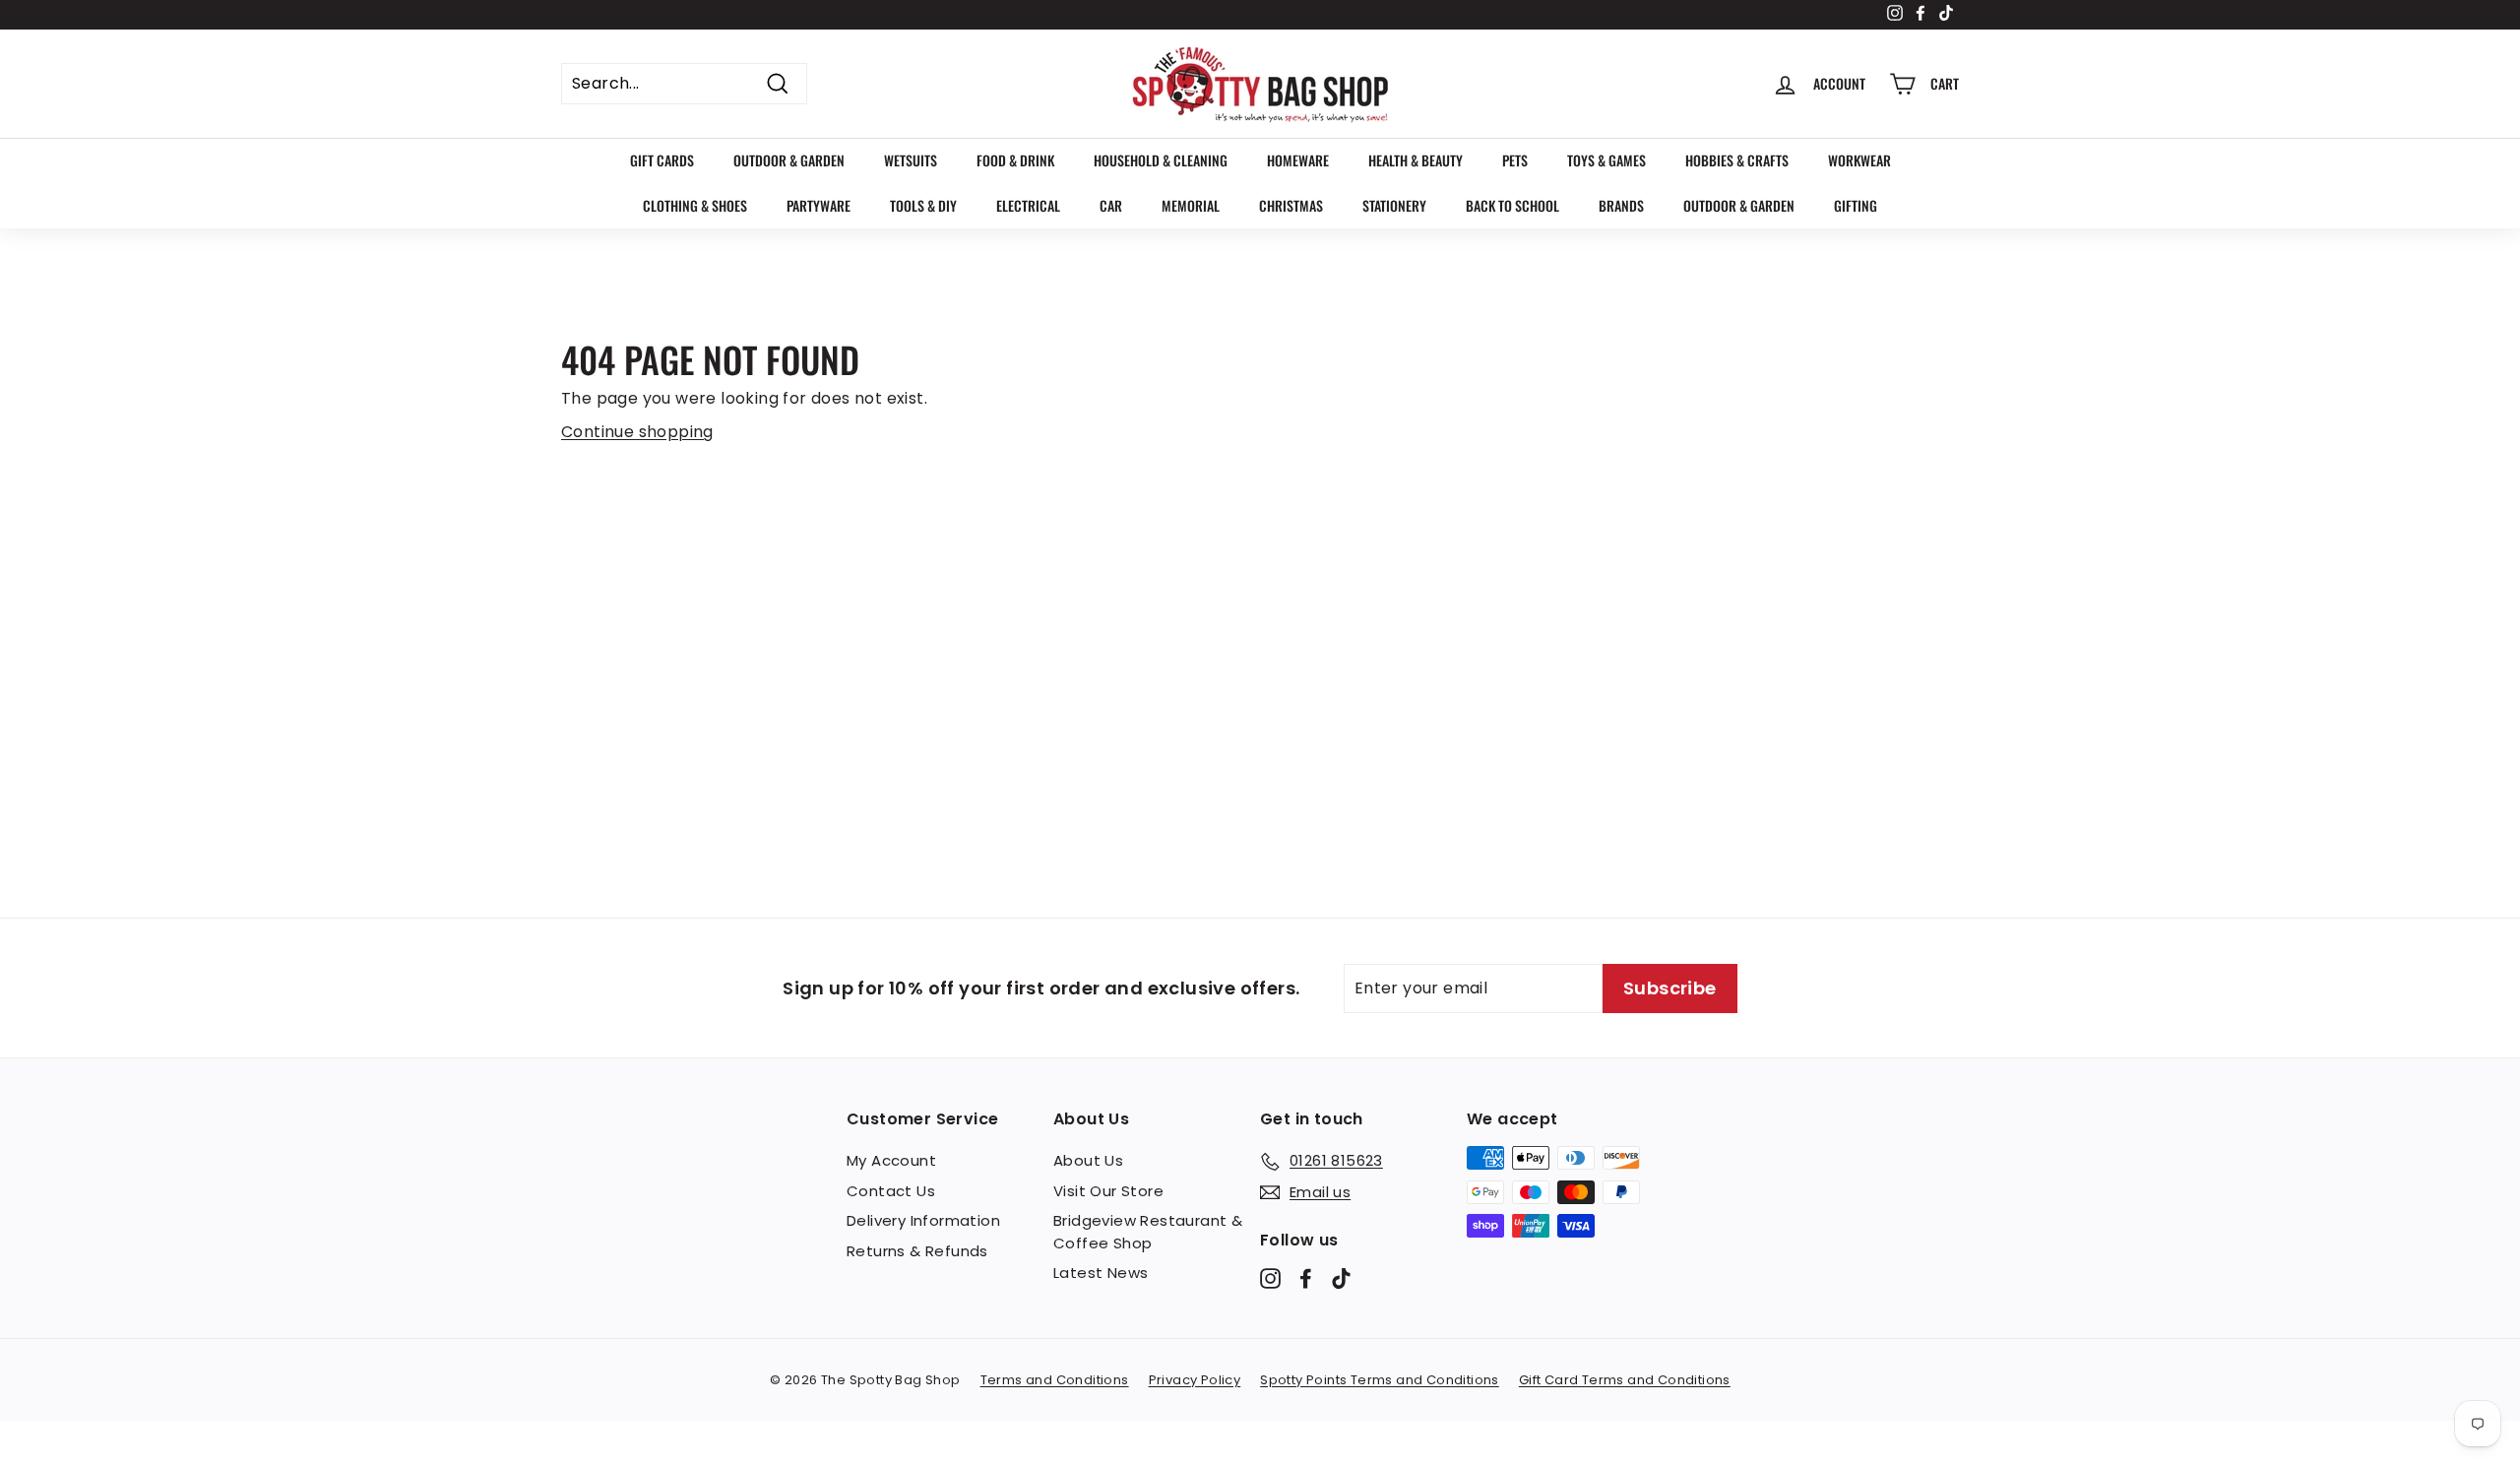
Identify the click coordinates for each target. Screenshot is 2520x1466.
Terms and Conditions (1055, 1380)
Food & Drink (1015, 160)
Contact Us (891, 1191)
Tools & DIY (923, 205)
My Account (891, 1160)
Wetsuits (911, 160)
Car (1111, 205)
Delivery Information (923, 1220)
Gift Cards (662, 160)
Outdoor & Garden (789, 160)
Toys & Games (1606, 160)
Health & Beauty (1416, 160)
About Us (1088, 1160)
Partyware (819, 205)
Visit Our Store (1108, 1191)
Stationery (1394, 205)
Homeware (1298, 160)
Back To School (1512, 205)
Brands (1621, 205)
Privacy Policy (1195, 1380)
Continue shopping (637, 432)
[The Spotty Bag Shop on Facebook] (1306, 1278)
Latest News (1101, 1273)
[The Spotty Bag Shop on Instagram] (1270, 1278)
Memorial (1191, 205)
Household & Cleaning (1161, 160)
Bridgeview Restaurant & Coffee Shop (1148, 1232)
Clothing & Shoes (695, 205)
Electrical (1028, 205)
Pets (1515, 160)
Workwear (1859, 160)
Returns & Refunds (917, 1251)
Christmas (1291, 205)
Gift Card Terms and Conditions (1625, 1380)
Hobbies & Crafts (1737, 160)
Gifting (1856, 205)
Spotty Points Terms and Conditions (1380, 1380)
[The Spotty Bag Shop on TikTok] (1341, 1278)
